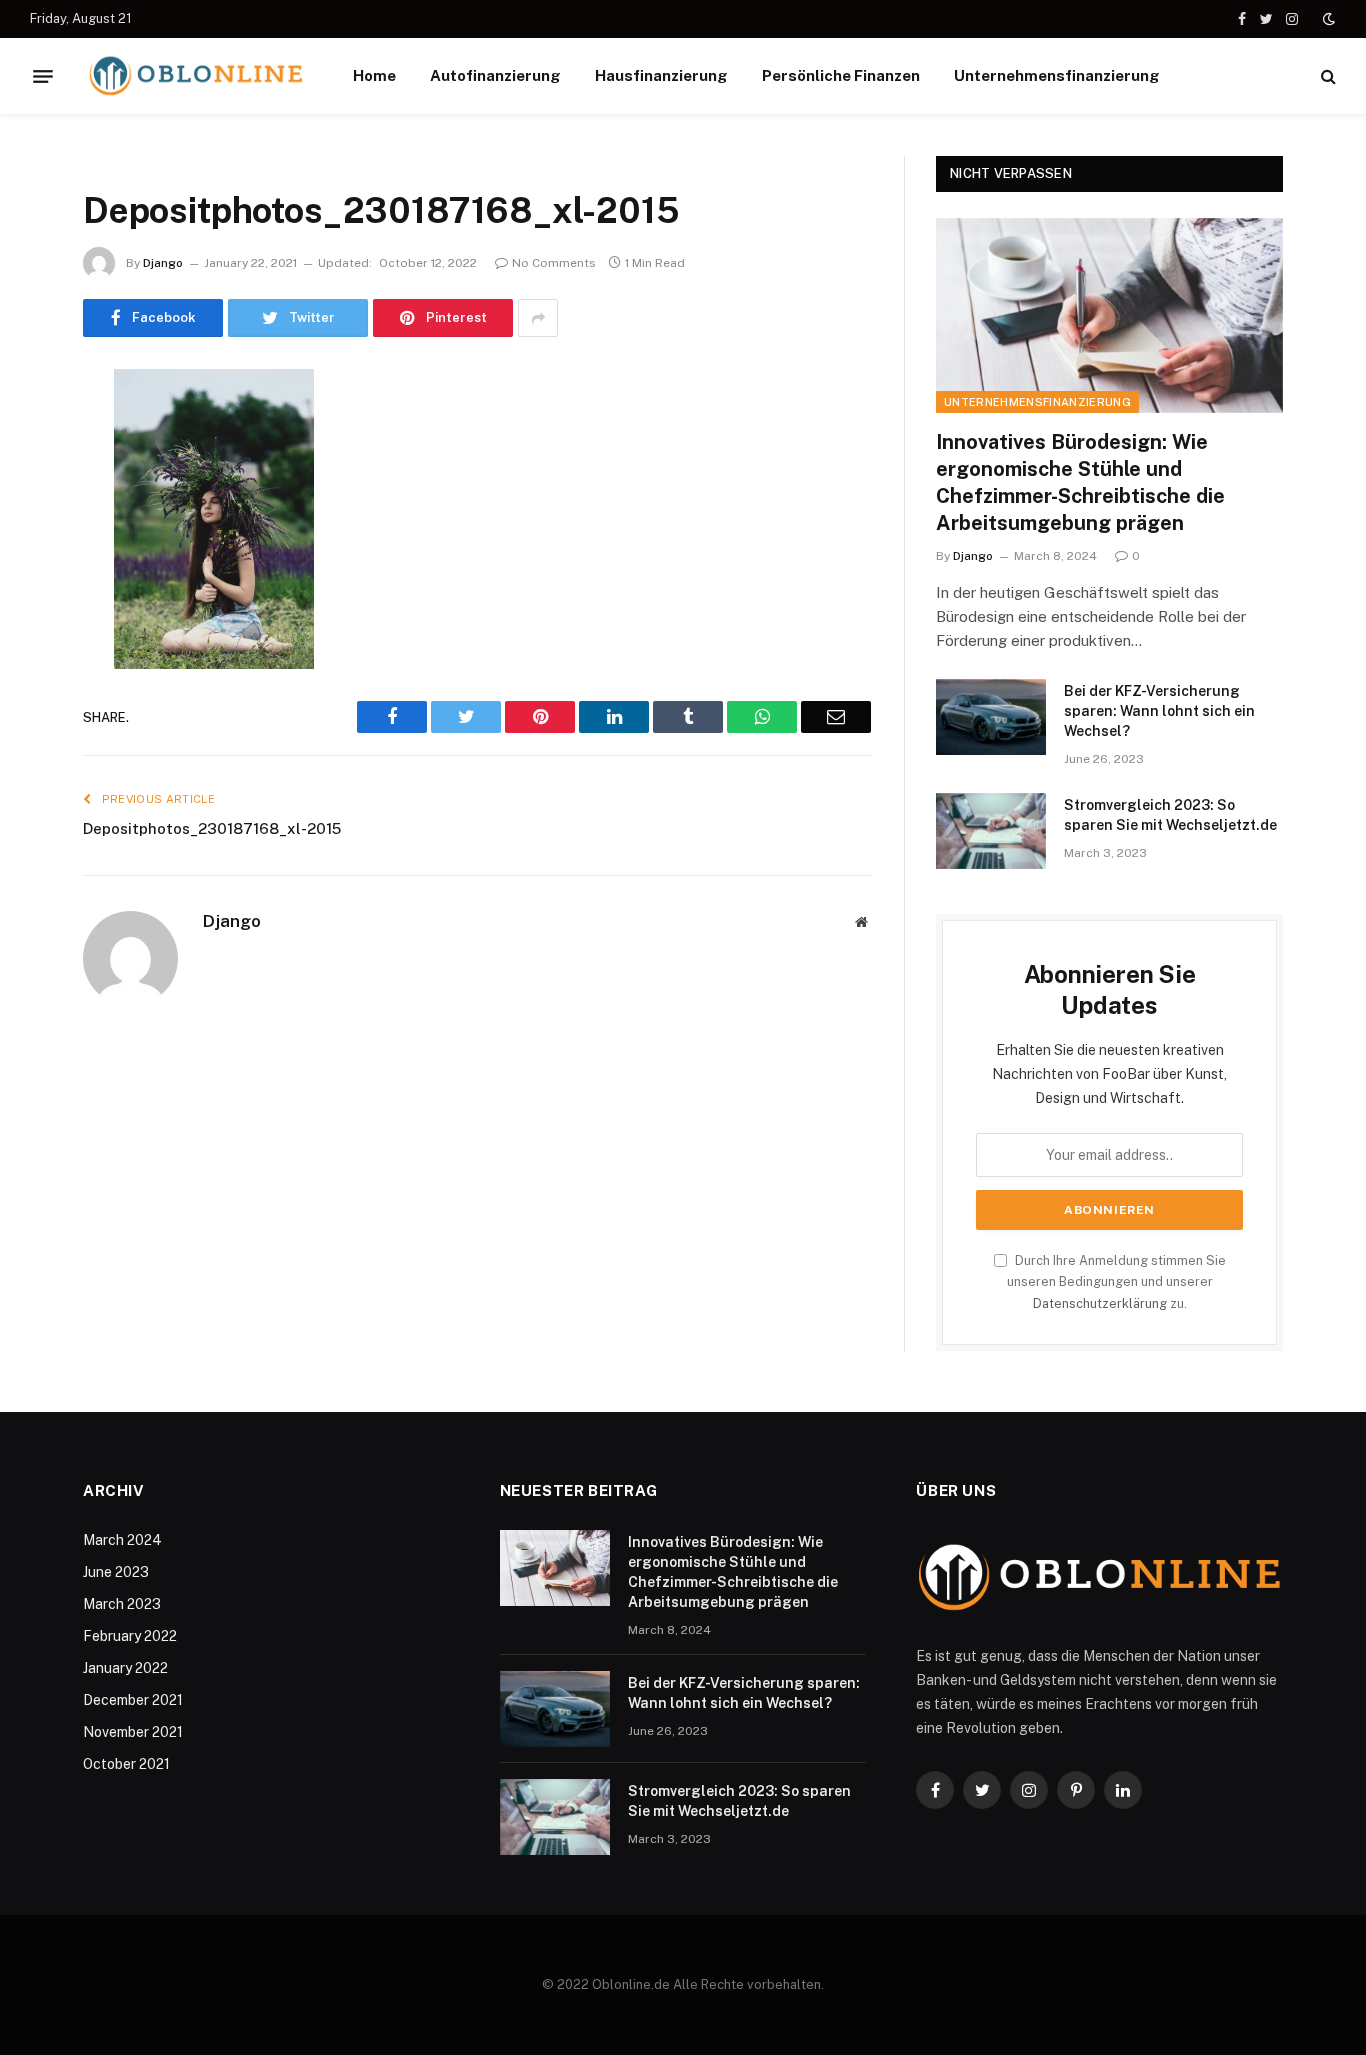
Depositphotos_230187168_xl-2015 (212, 828)
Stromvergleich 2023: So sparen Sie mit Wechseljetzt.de (1170, 815)
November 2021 (133, 1732)
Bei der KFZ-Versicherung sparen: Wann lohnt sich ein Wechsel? (1159, 711)
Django (163, 263)
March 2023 (122, 1604)
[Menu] (43, 76)
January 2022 (125, 1668)
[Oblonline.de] (196, 76)
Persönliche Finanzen (841, 75)
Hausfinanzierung (661, 75)
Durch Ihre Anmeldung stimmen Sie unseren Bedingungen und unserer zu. (1116, 1282)
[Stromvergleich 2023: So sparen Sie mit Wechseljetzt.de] (991, 831)
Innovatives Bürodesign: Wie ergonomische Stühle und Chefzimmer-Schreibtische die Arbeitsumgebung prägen (1080, 483)
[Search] (1326, 76)
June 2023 (116, 1572)
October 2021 (126, 1764)
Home (374, 75)
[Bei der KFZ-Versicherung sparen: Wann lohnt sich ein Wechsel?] (991, 717)
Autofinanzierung (495, 75)
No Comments (554, 263)
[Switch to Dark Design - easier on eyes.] (1327, 19)
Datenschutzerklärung (1100, 1303)
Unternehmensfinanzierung (1057, 75)
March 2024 (122, 1540)
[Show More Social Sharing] (538, 318)
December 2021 (133, 1700)
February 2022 (130, 1636)
